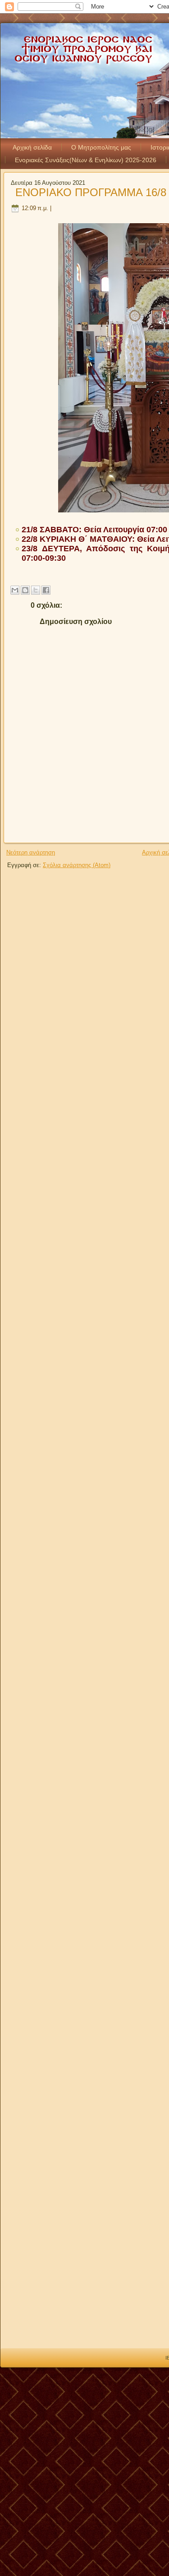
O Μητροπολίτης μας (101, 147)
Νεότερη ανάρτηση (31, 852)
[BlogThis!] (25, 590)
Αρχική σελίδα (32, 147)
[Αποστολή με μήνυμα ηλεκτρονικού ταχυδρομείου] (15, 590)
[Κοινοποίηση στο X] (36, 590)
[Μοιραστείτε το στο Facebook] (46, 590)
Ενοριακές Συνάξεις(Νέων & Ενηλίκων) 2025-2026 (86, 160)
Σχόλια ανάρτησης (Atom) (77, 865)
